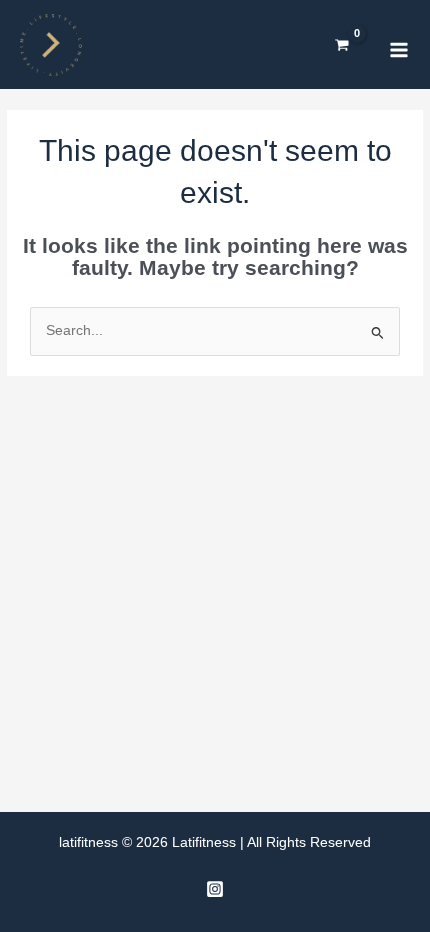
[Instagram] (215, 889)
